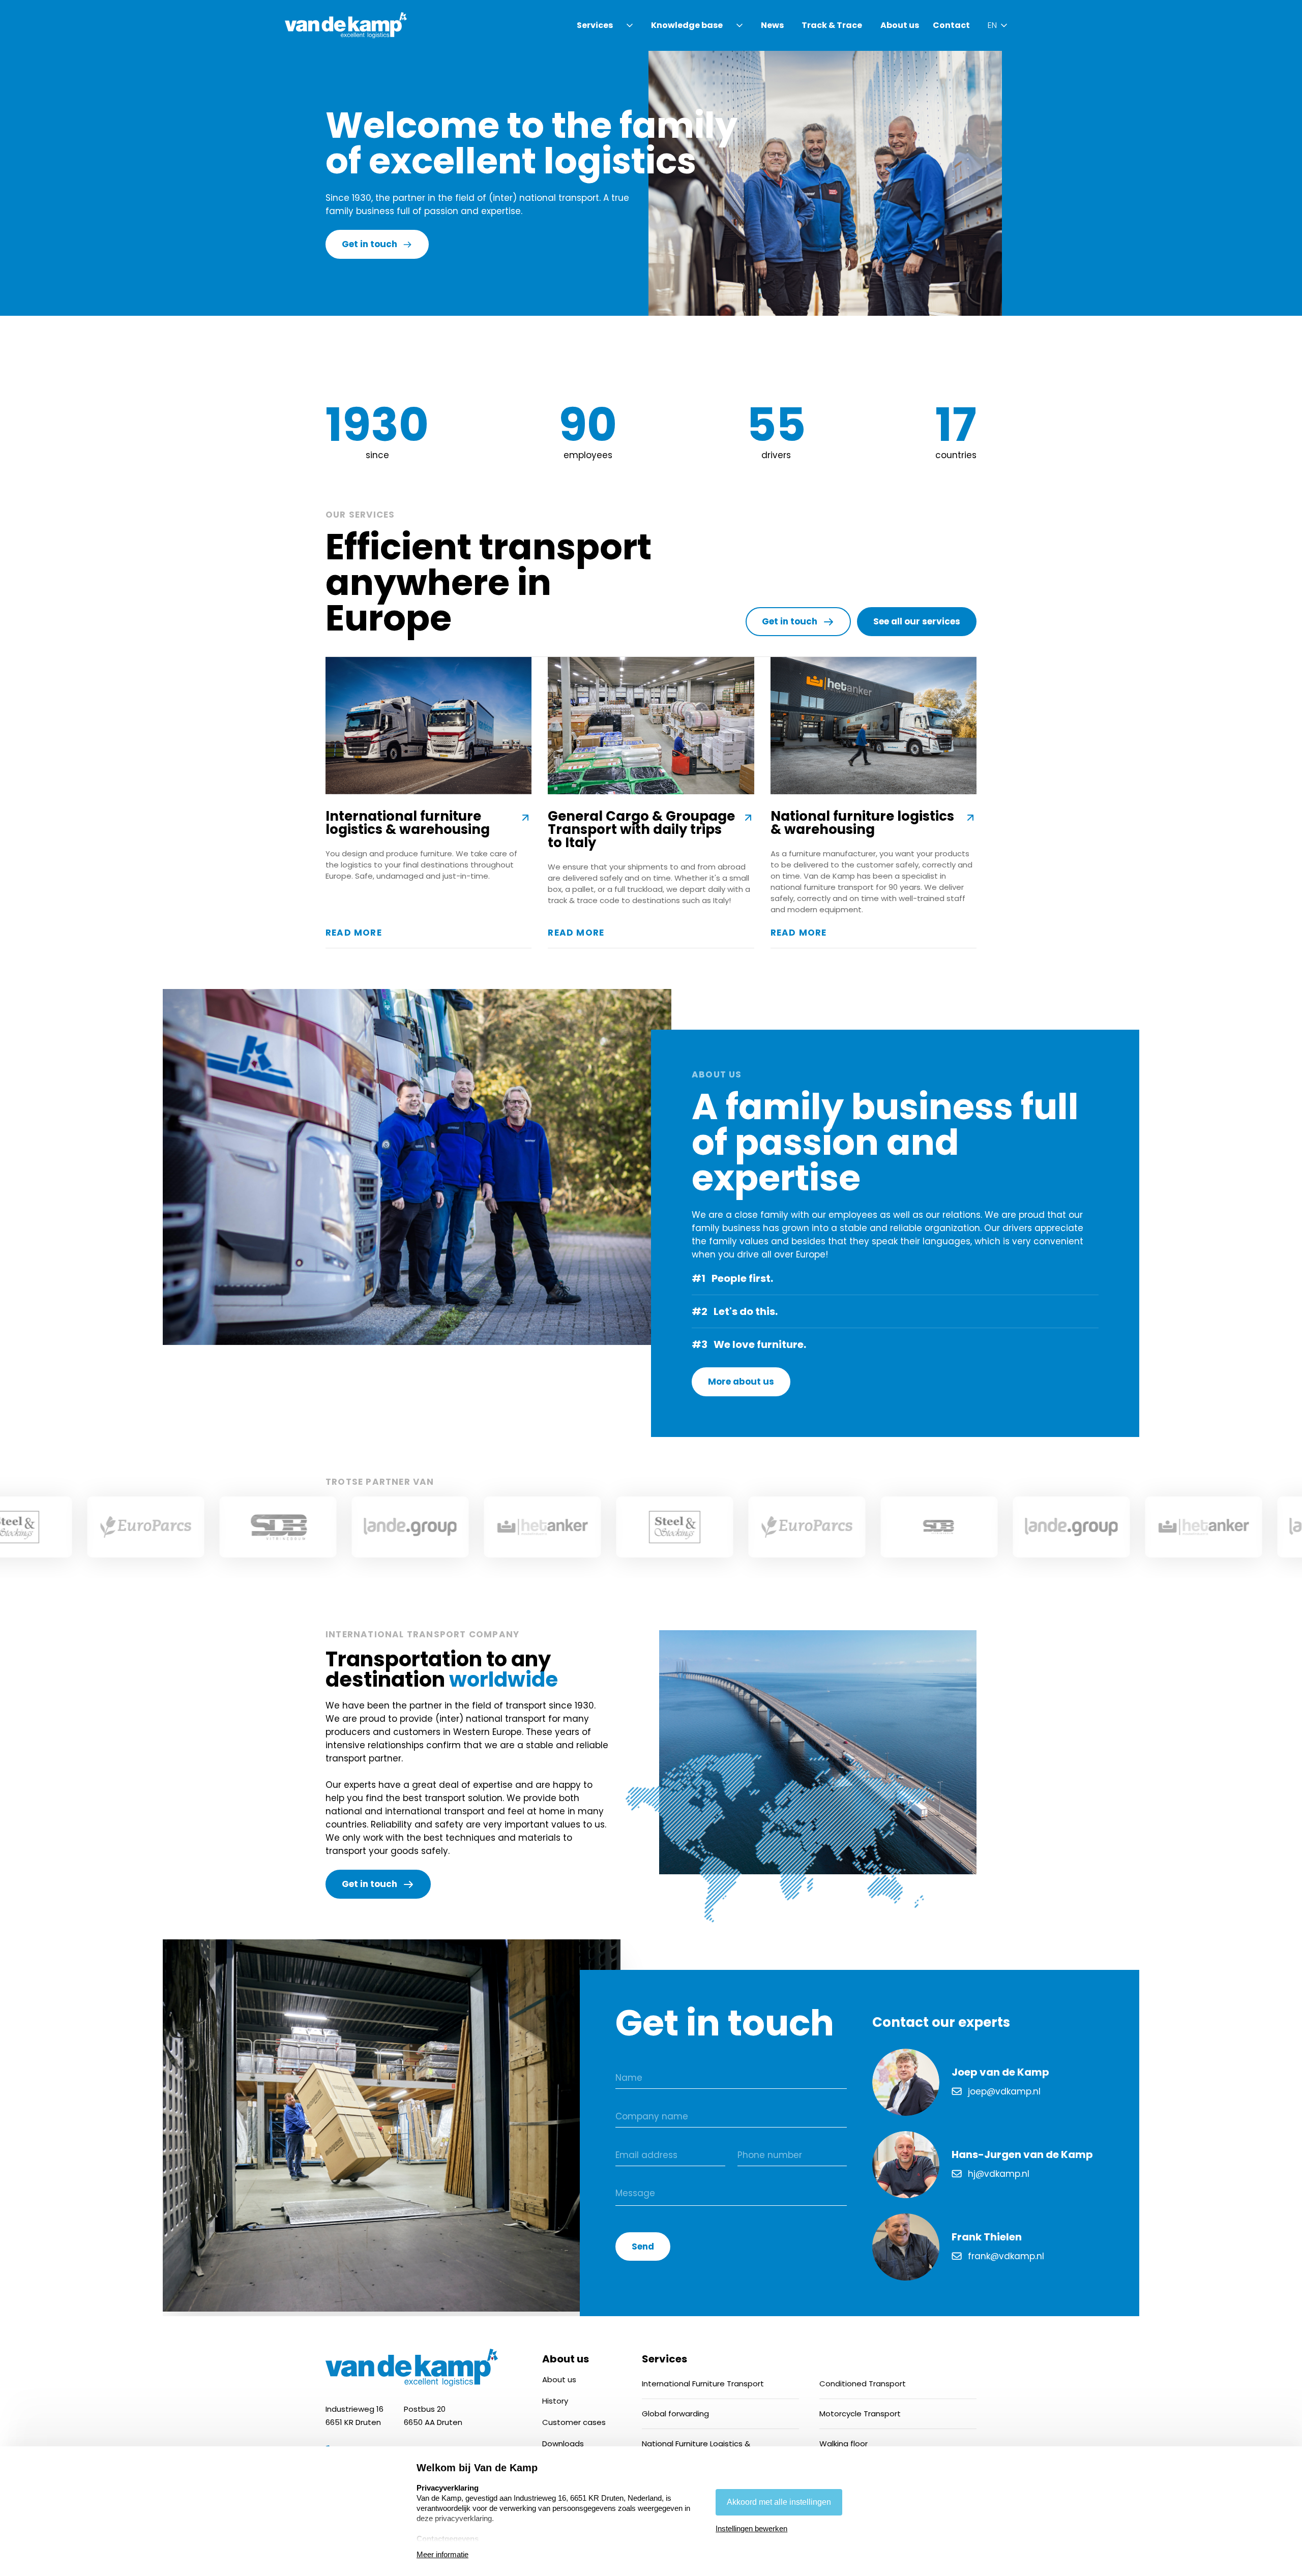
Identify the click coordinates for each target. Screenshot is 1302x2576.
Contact (951, 25)
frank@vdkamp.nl (1006, 2256)
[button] (606, 25)
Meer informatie (442, 2554)
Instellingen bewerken (751, 2528)
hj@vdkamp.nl (999, 2174)
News (772, 25)
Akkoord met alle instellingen (779, 2502)
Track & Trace (832, 25)
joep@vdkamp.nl (1004, 2091)
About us (900, 25)
